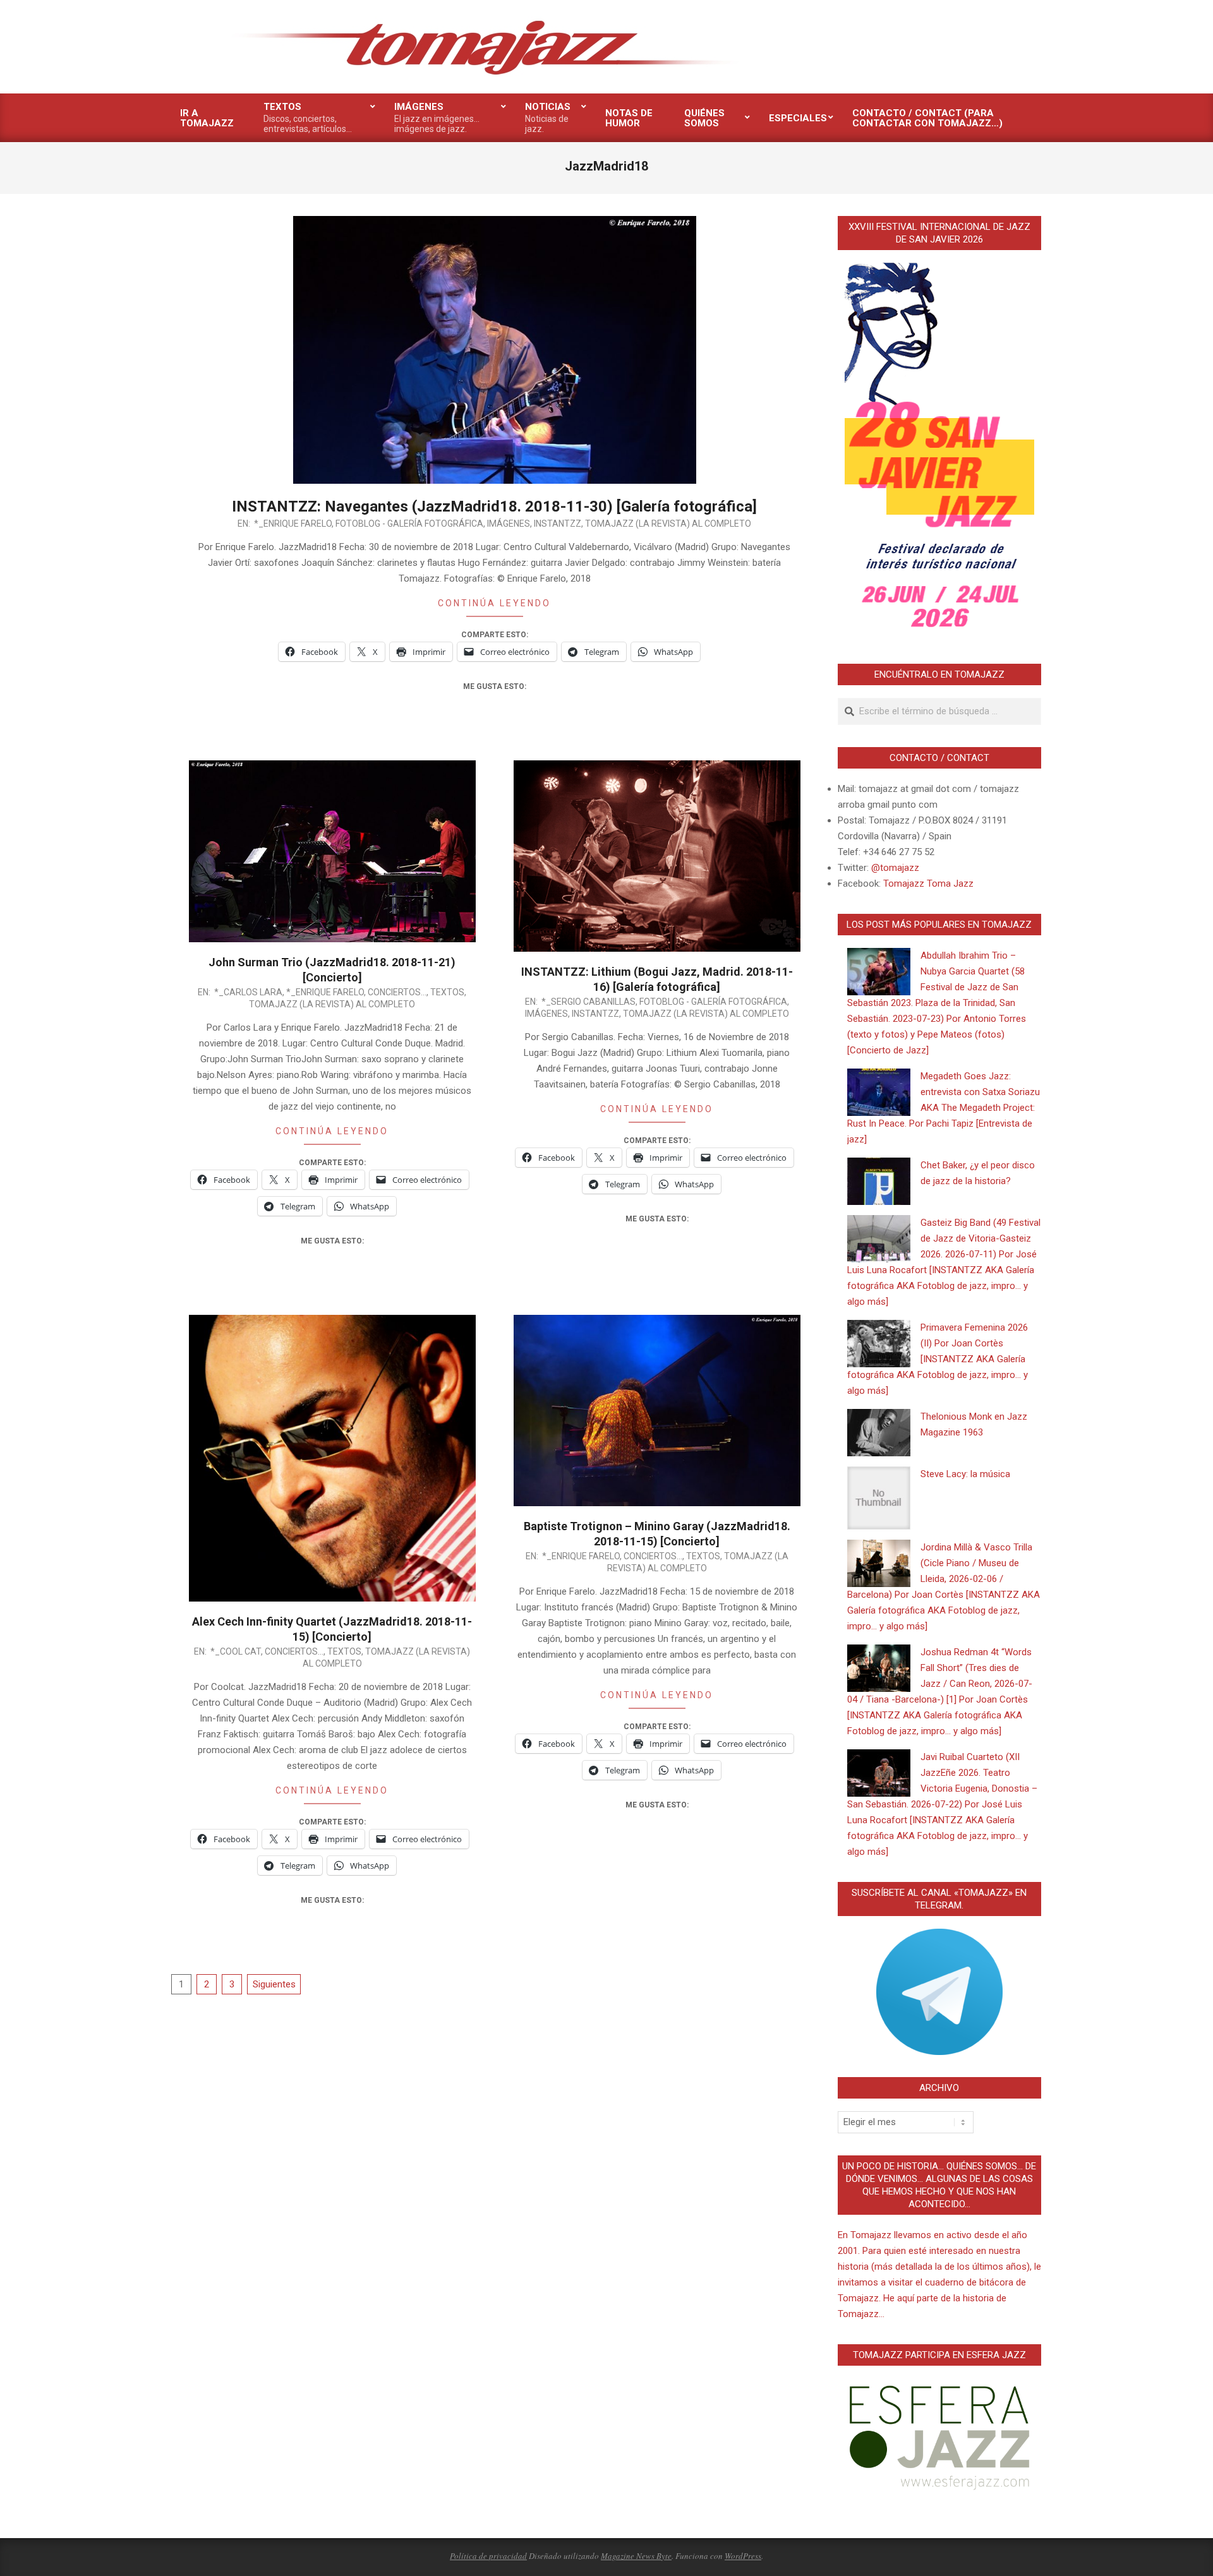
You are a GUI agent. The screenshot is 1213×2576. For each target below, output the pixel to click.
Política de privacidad (488, 2556)
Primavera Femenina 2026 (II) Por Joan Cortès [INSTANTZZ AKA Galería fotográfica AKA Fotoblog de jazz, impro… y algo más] (938, 1359)
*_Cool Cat (236, 1651)
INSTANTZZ (558, 524)
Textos (447, 992)
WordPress (743, 2556)
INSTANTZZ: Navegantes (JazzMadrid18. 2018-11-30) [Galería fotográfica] (494, 506)
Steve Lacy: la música (965, 1474)
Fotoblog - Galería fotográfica (409, 524)
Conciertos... (397, 992)
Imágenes (509, 524)
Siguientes (274, 1984)
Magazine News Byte (636, 2556)
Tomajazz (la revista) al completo (668, 524)
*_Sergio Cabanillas (588, 1002)
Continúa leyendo (494, 603)
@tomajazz (895, 868)
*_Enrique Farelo (293, 524)
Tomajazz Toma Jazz (928, 884)
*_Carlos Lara (248, 992)
